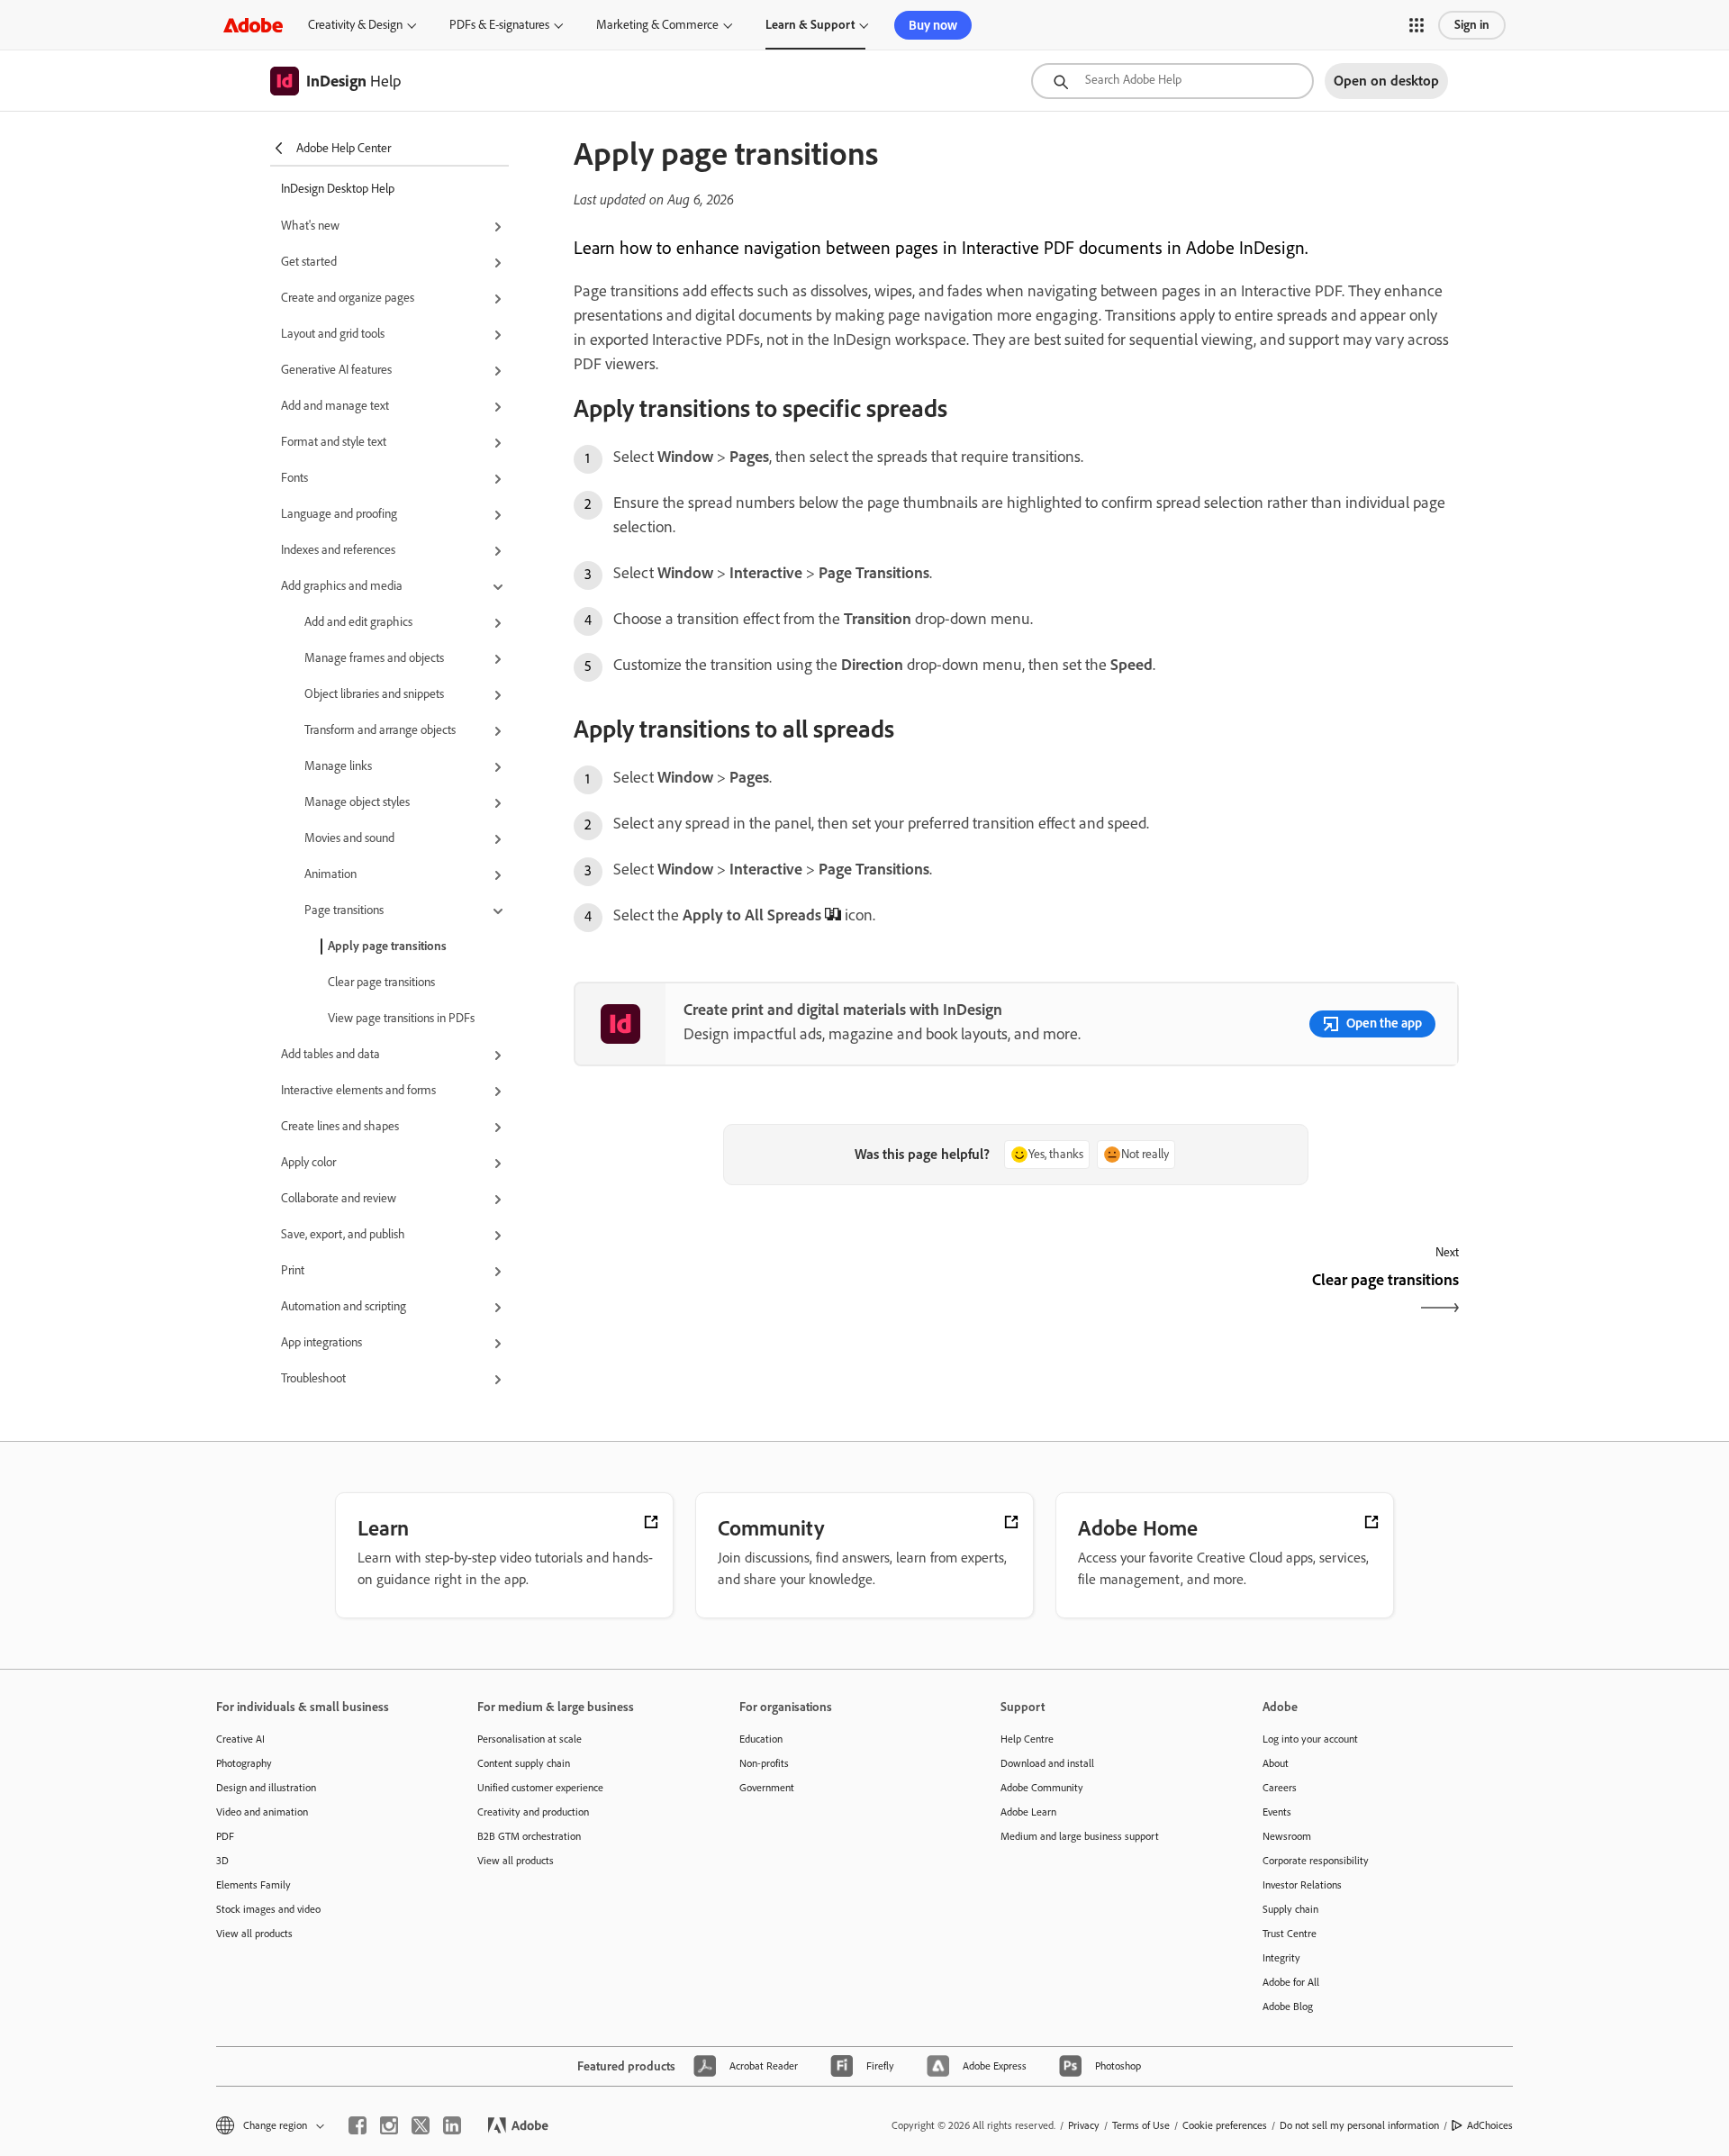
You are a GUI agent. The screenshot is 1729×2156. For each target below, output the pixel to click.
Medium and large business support (1080, 1836)
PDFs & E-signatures (499, 25)
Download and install (1047, 1763)
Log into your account (1310, 1739)
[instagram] (389, 2125)
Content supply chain (524, 1763)
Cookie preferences (1225, 2125)
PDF (225, 1836)
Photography (244, 1763)
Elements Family (253, 1885)
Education (761, 1739)
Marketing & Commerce (657, 25)
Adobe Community (1042, 1788)
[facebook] (358, 2125)
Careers (1280, 1788)
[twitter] (421, 2125)
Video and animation (262, 1812)
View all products (254, 1934)
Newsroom (1287, 1836)
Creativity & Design (355, 25)
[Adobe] (253, 25)
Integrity (1281, 1958)
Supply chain (1290, 1909)
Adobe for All (1291, 1982)
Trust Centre (1290, 1934)
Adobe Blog (1288, 2007)
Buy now (933, 25)
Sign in (1472, 25)
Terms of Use (1141, 2125)
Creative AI (240, 1739)
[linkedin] (452, 2125)
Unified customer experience (540, 1788)
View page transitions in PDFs (401, 1018)
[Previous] (793, 1295)
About (1276, 1763)
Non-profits (764, 1763)
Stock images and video (268, 1909)
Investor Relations (1302, 1885)
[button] (1417, 25)
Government (767, 1788)
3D (222, 1861)
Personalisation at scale (530, 1739)
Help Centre (1027, 1739)
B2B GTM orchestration (529, 1836)
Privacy (1084, 2125)
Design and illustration (266, 1788)
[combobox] (1172, 81)
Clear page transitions (381, 982)
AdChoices (1490, 2125)
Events (1277, 1812)
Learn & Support (810, 25)
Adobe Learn (1028, 1812)
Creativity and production (533, 1812)
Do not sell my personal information (1359, 2125)
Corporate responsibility (1316, 1861)
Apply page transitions (387, 946)
